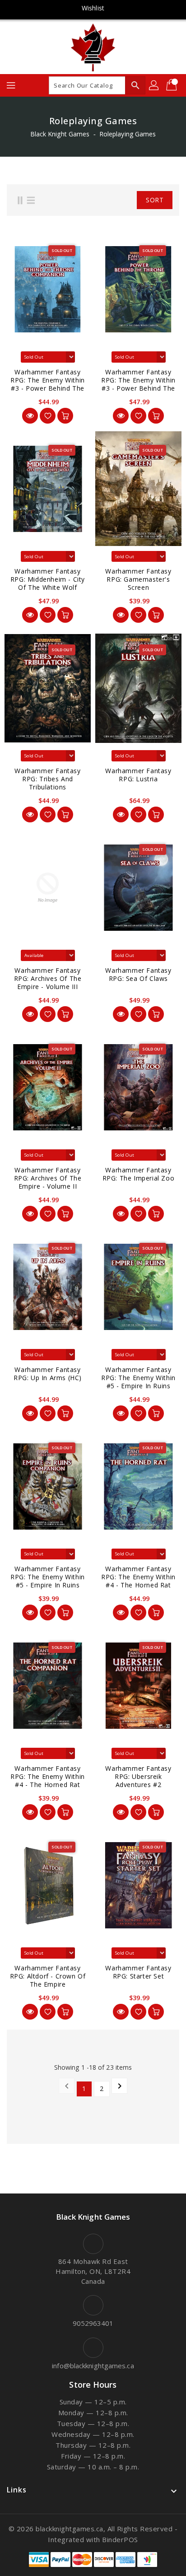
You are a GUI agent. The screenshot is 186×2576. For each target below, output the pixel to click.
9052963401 (93, 2323)
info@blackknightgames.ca (93, 2366)
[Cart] (172, 85)
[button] (116, 200)
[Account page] (154, 85)
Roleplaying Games (128, 134)
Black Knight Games (60, 134)
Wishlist (93, 8)
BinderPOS (120, 2539)
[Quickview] (30, 416)
